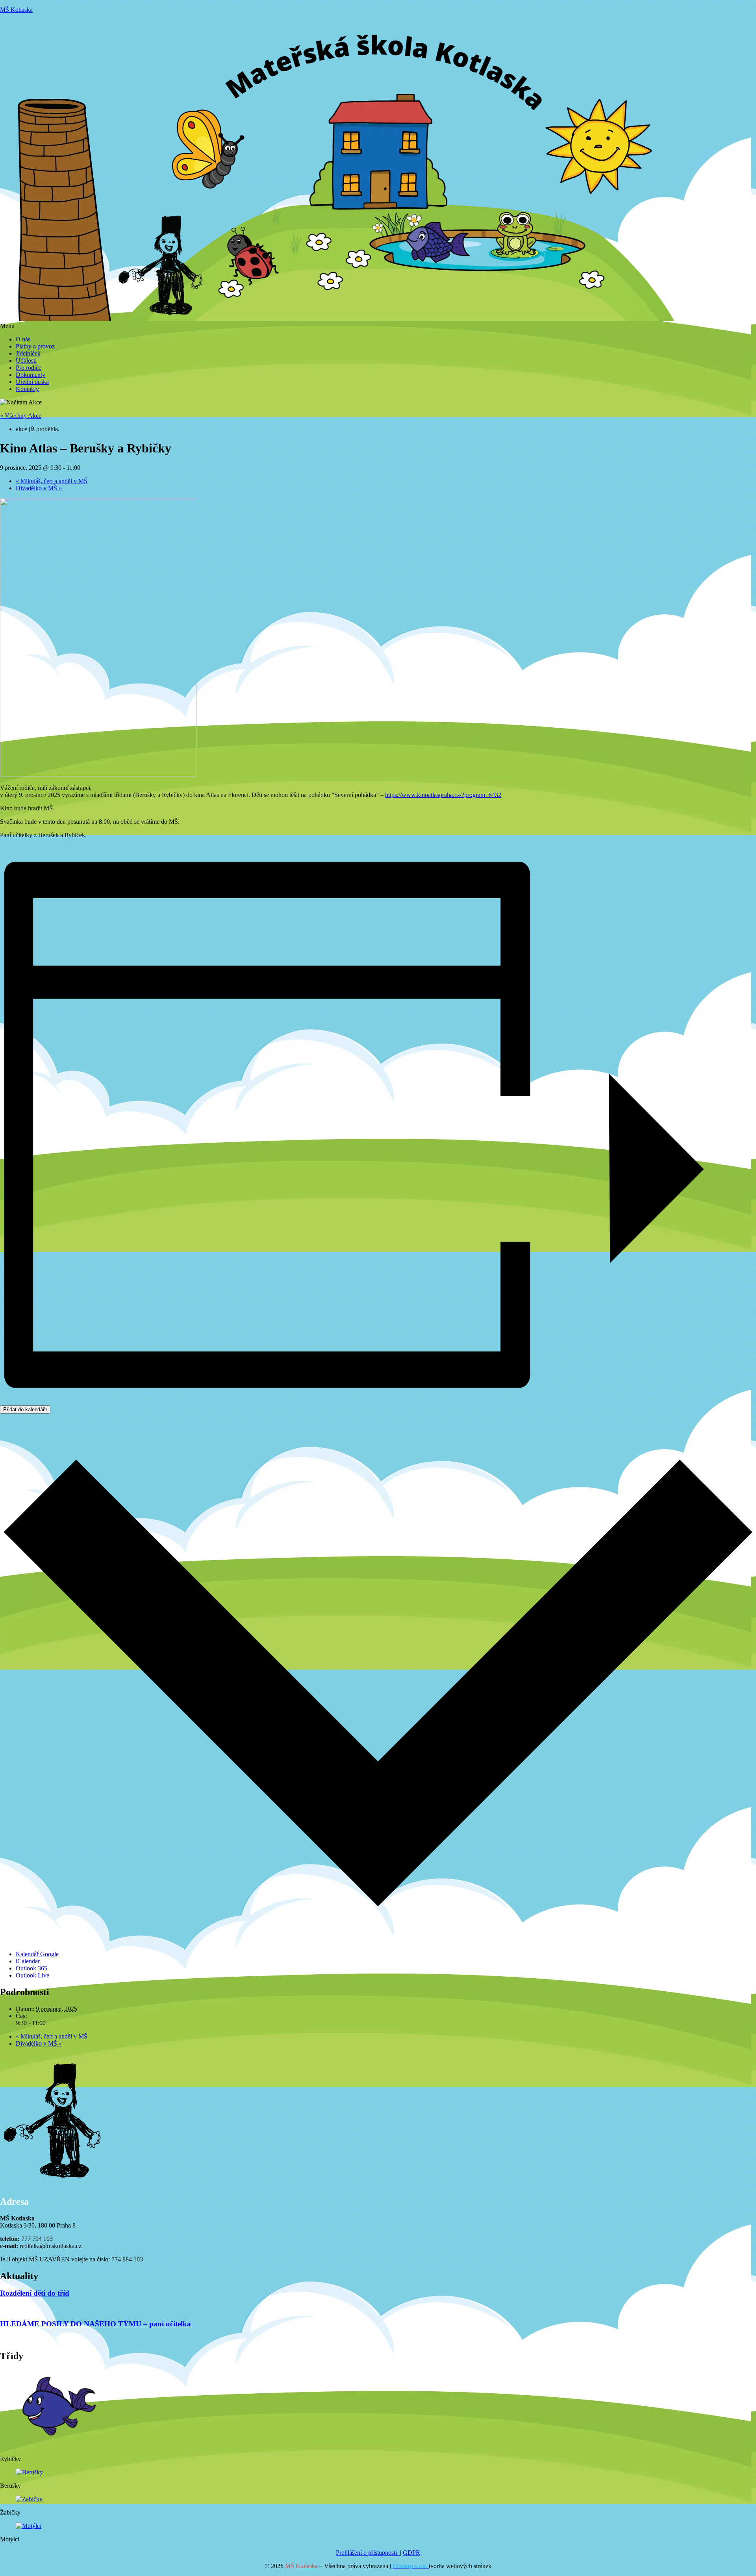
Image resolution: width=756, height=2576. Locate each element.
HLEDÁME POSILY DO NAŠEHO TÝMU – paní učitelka (95, 2324)
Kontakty (27, 389)
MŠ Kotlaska (16, 10)
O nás (23, 339)
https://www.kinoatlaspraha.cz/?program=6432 (443, 795)
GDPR (411, 2553)
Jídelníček (28, 353)
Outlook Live (32, 1975)
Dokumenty (31, 375)
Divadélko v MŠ (39, 488)
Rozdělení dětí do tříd (35, 2293)
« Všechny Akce (21, 416)
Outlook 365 (31, 1968)
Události (26, 360)
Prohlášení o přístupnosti (368, 2553)
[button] (378, 326)
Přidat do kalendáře (25, 1409)
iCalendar (28, 1961)
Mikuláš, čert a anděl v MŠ (52, 481)
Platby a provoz (35, 346)
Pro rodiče (29, 368)
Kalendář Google (37, 1954)
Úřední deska (32, 382)
